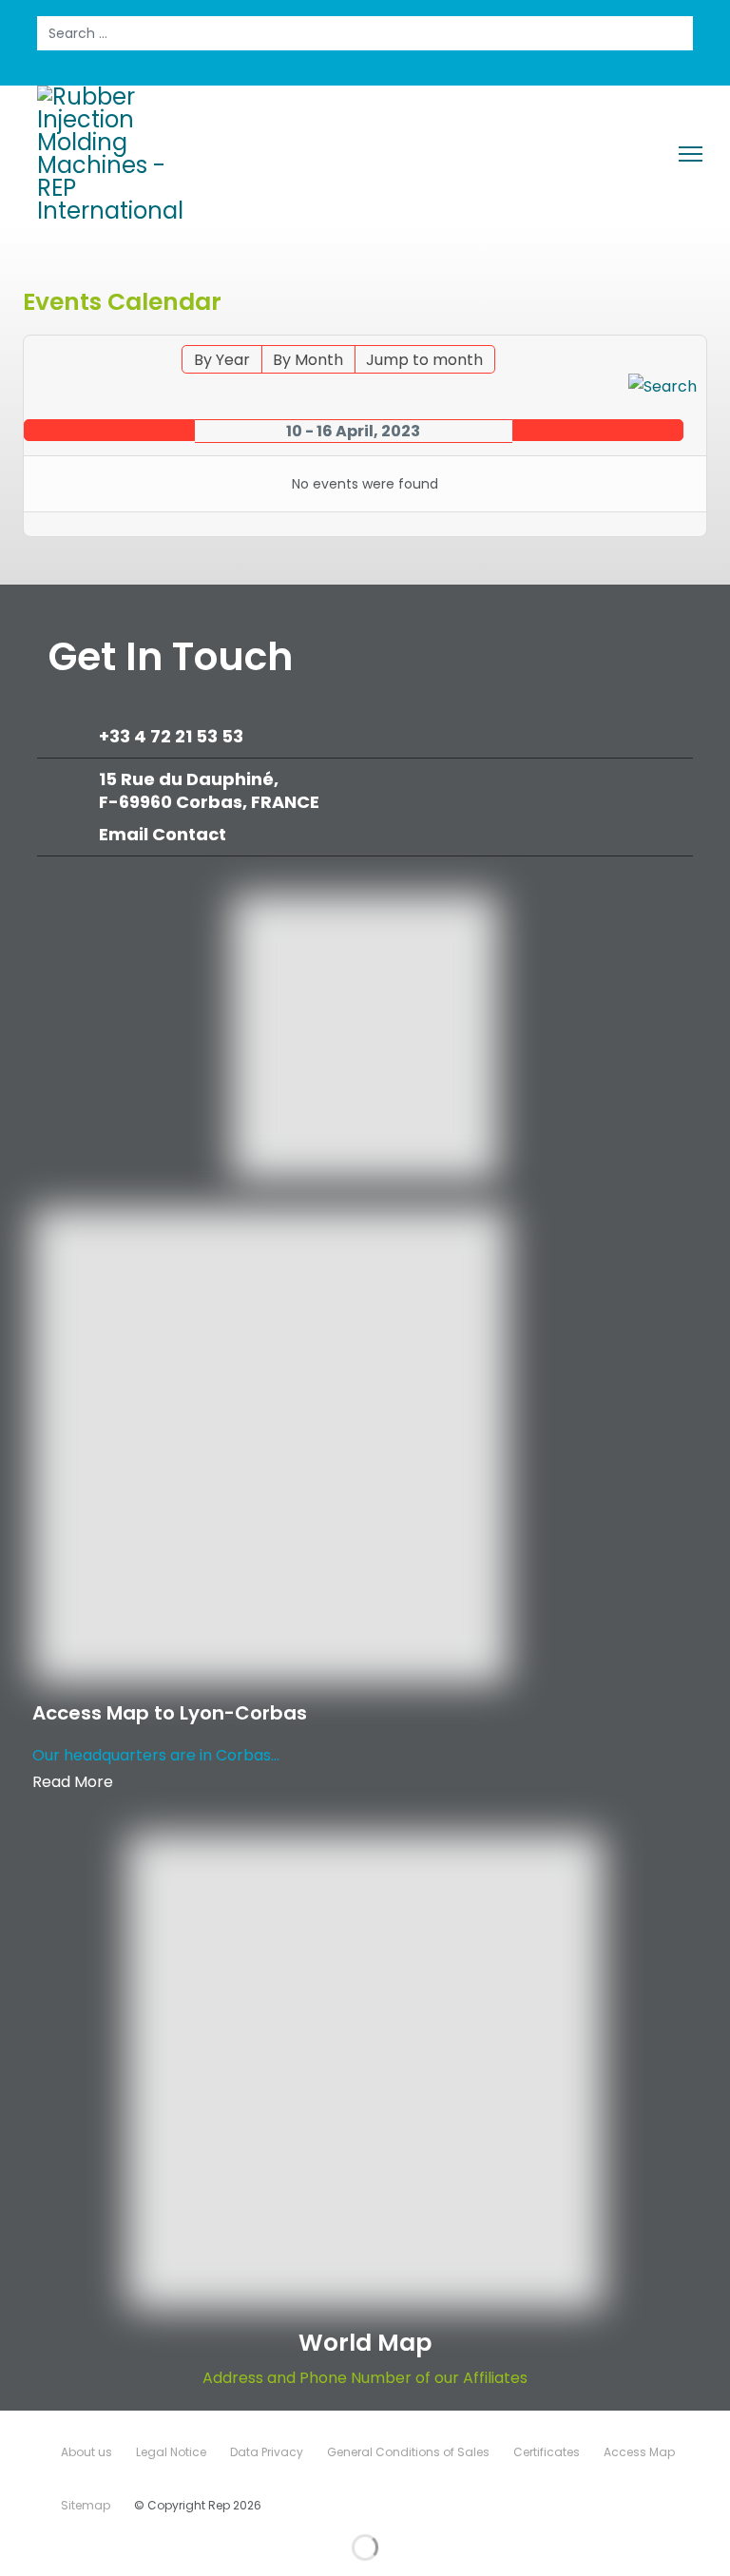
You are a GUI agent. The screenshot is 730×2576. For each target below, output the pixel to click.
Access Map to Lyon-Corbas (170, 1713)
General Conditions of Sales (408, 2452)
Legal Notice (171, 2452)
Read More (73, 1782)
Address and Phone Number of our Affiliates (365, 2378)
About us (86, 2452)
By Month (308, 360)
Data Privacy (267, 2452)
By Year (222, 360)
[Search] (663, 387)
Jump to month (424, 360)
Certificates (547, 2452)
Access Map (639, 2452)
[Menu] (691, 154)
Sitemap (86, 2505)
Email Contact (163, 834)
